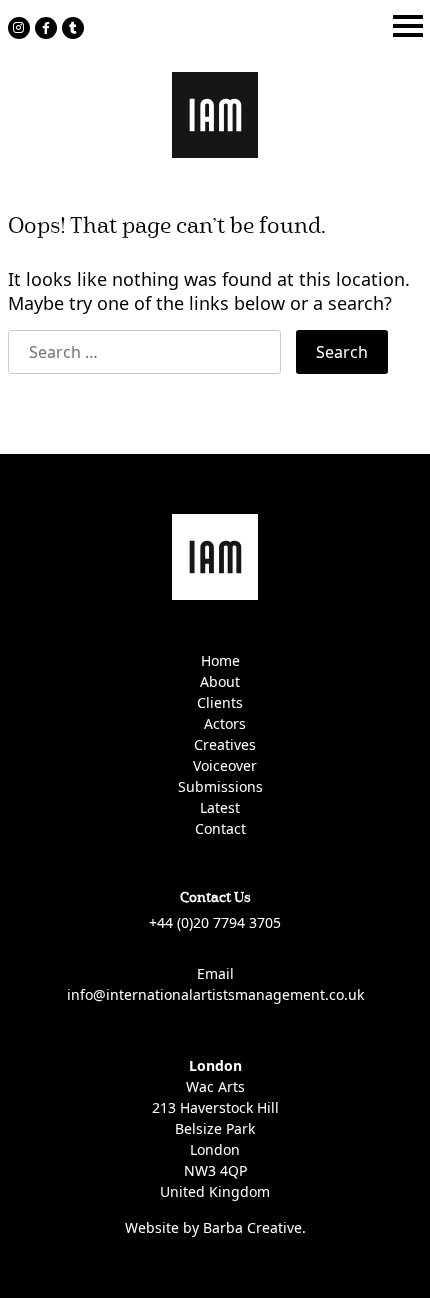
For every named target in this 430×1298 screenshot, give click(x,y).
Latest (220, 807)
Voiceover (225, 765)
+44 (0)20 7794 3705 (215, 922)
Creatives (225, 744)
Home (220, 660)
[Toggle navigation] (408, 26)
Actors (225, 723)
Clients (220, 702)
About (220, 681)
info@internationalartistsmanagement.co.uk (215, 994)
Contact (220, 828)
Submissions (220, 786)
